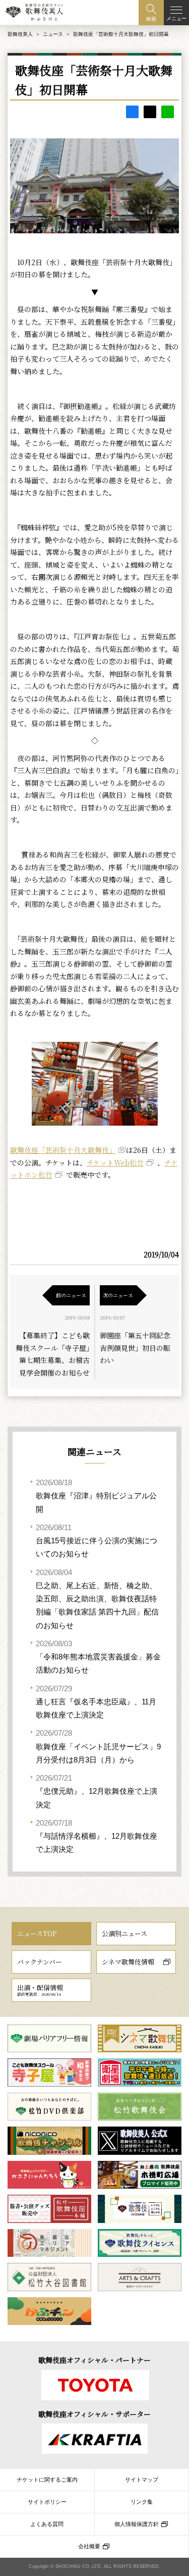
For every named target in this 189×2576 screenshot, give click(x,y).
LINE (168, 112)
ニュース (53, 34)
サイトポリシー (47, 2502)
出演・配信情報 (40, 1990)
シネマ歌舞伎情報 (128, 1962)
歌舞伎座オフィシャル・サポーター (94, 2414)
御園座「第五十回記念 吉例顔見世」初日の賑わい (135, 1348)
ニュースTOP (37, 1933)
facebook (132, 112)
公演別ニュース (124, 1933)
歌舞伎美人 (20, 34)
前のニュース (71, 1295)
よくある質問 (47, 2524)
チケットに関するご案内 (47, 2480)
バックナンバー (40, 1962)
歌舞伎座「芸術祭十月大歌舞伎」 (63, 1150)
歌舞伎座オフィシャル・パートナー (94, 2360)
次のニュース (118, 1295)
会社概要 (89, 2546)
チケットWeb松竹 (115, 1163)
